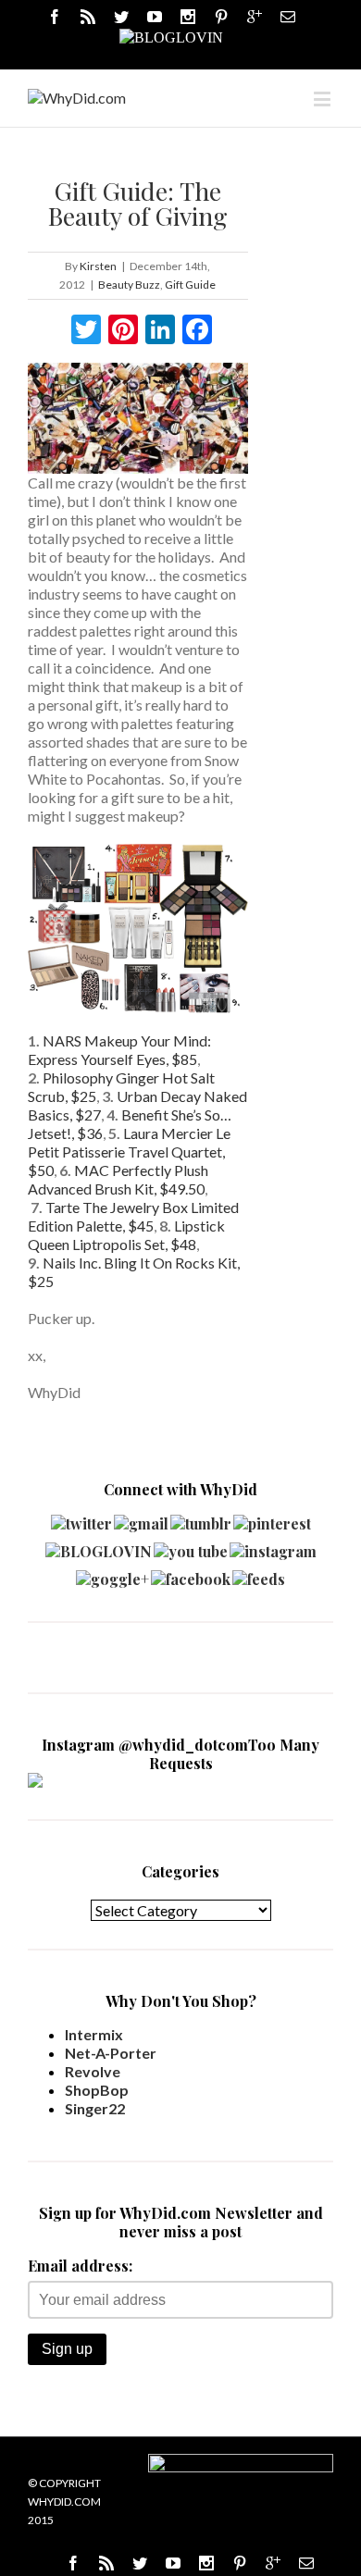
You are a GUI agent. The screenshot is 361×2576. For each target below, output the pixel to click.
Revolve (93, 2071)
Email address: (80, 2266)
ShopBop (97, 2090)
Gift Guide (190, 285)
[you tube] (191, 1547)
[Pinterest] (221, 17)
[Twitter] (121, 17)
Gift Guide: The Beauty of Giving (138, 203)
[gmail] (141, 1519)
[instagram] (273, 1547)
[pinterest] (272, 1519)
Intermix (94, 2034)
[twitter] (81, 1519)
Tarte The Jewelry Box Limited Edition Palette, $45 (133, 1216)
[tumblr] (201, 1519)
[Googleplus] (255, 17)
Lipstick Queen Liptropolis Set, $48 (126, 1235)
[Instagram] (188, 17)
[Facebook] (55, 17)
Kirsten (98, 266)
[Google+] (273, 2563)
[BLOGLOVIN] (171, 36)
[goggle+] (112, 1574)
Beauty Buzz (129, 285)
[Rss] (88, 17)
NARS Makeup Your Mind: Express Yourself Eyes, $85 (119, 1050)
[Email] (288, 17)
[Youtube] (155, 17)
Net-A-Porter (111, 2053)
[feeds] (259, 1574)
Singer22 (95, 2108)
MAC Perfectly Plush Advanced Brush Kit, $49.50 (118, 1179)
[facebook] (191, 1574)
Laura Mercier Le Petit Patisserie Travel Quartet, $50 (129, 1152)
